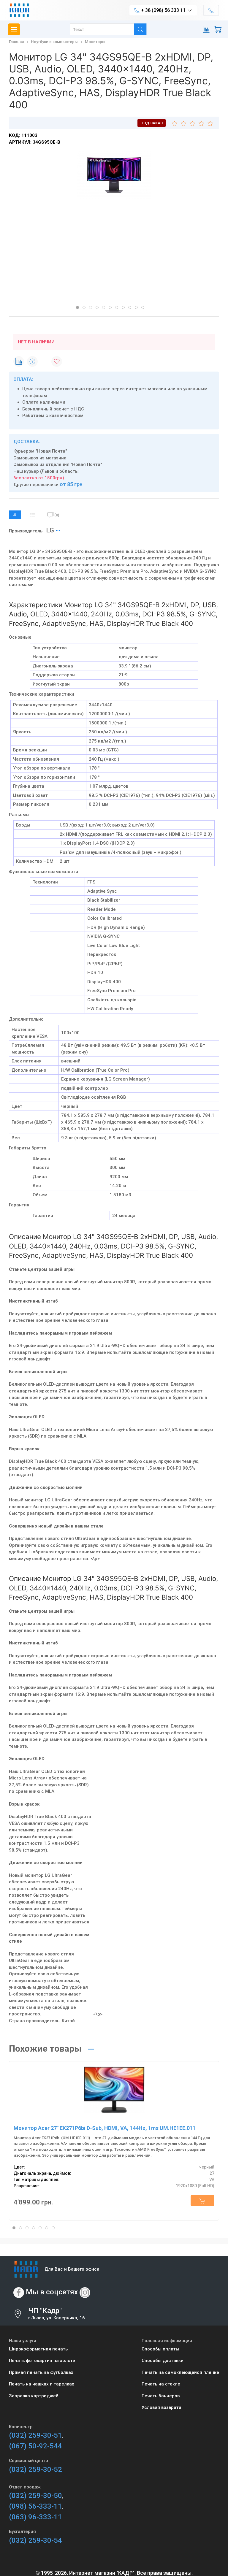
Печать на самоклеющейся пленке (180, 2372)
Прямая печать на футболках (41, 2372)
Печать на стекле (161, 2384)
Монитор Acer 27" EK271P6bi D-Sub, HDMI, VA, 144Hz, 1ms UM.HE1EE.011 (105, 2128)
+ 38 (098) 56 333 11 (163, 10)
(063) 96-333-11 (35, 2517)
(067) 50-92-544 (35, 2446)
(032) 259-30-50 (35, 2496)
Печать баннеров (161, 2396)
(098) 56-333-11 (35, 2506)
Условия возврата (161, 2407)
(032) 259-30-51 (35, 2435)
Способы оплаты (160, 2349)
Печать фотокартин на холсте (42, 2361)
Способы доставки (163, 2361)
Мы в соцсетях (52, 2292)
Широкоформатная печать (38, 2349)
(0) (57, 515)
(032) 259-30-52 (35, 2469)
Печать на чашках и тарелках (42, 2384)
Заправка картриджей (34, 2396)
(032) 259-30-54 (35, 2540)
